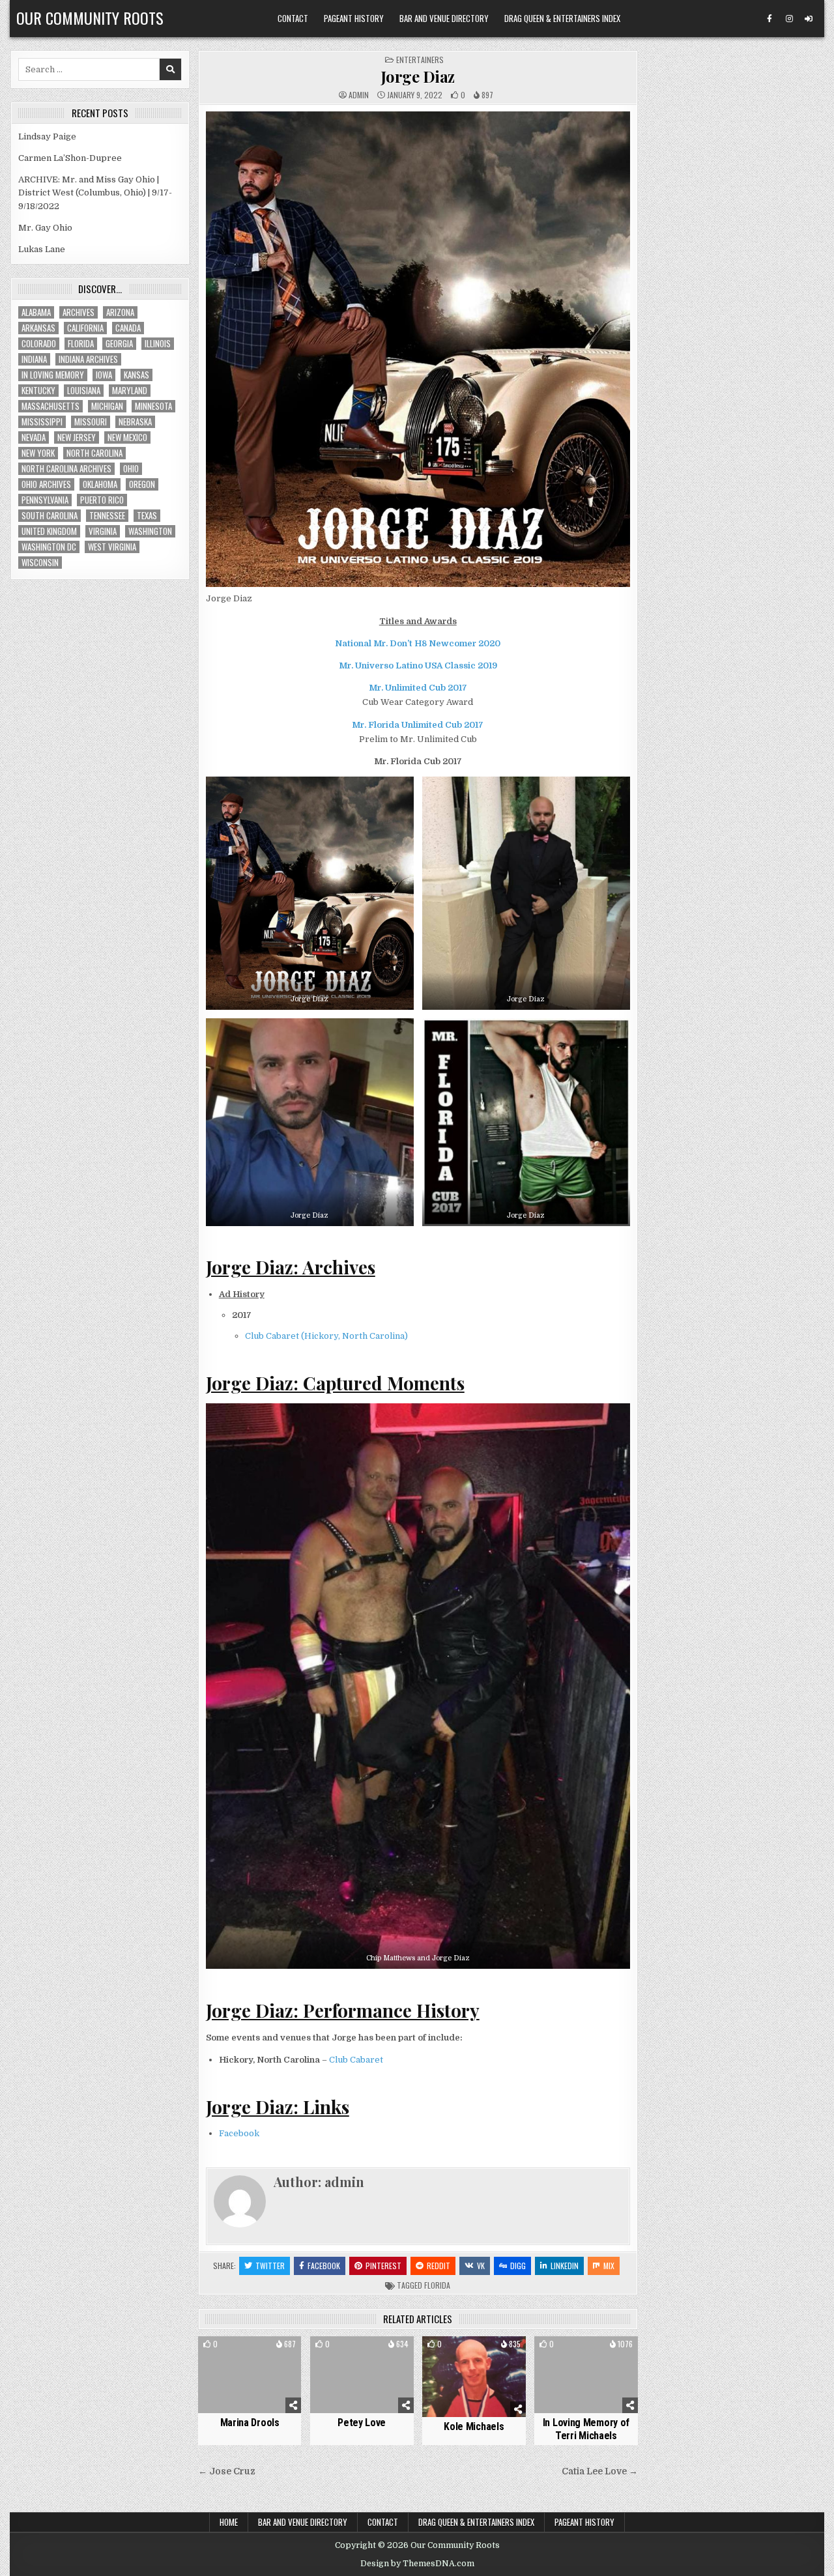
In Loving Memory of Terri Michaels (586, 2429)
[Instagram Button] (789, 19)
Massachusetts (50, 406)
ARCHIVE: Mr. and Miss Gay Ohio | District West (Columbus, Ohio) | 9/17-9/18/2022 (95, 193)
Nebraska (135, 422)
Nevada (34, 437)
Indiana (34, 359)
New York (38, 453)
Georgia (119, 344)
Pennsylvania (45, 500)
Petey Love (362, 2423)
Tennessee (107, 516)
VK (481, 2266)
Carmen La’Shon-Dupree (70, 158)
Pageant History (354, 18)
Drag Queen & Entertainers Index (562, 18)
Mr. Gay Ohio (45, 228)
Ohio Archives (46, 484)
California (85, 328)
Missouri (91, 422)
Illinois (158, 344)
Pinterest (383, 2266)
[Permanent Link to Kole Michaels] (474, 2377)
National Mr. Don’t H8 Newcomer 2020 (418, 643)
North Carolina (94, 453)
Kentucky (38, 391)
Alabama (36, 312)
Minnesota (153, 406)
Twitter (270, 2266)
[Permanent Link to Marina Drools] (250, 2375)
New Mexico (127, 437)
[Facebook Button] (769, 19)
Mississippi (42, 422)
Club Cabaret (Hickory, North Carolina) (326, 1336)
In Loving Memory (53, 375)
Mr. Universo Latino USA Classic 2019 (418, 665)
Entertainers (420, 60)
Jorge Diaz (418, 76)
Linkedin (565, 2266)
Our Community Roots (90, 18)
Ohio (131, 469)
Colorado (39, 344)
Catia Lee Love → (600, 2471)
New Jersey (77, 437)
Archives (79, 312)
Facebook (239, 2133)
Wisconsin (40, 563)
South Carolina (50, 516)
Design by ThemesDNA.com (417, 2564)
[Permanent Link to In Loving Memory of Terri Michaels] (586, 2375)
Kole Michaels (474, 2426)
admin (359, 95)
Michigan (107, 406)
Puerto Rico (102, 500)
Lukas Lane (42, 249)
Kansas (137, 375)
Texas (147, 516)
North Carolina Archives (66, 469)
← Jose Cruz (227, 2471)
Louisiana (84, 391)
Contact (293, 18)
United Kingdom (49, 531)
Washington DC (49, 547)
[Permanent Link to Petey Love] (362, 2375)
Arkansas (38, 328)
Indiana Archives (88, 359)
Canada (128, 328)
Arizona (120, 312)
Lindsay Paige (47, 136)
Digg (518, 2266)
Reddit (439, 2266)
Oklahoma (100, 484)
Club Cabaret (356, 2060)
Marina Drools (250, 2423)
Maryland (130, 391)
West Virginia (112, 547)
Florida (437, 2285)
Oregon (142, 484)
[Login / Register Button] (809, 19)
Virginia (103, 531)
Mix (609, 2266)
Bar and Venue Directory (444, 18)
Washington (150, 531)
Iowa (104, 375)
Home (229, 2522)
